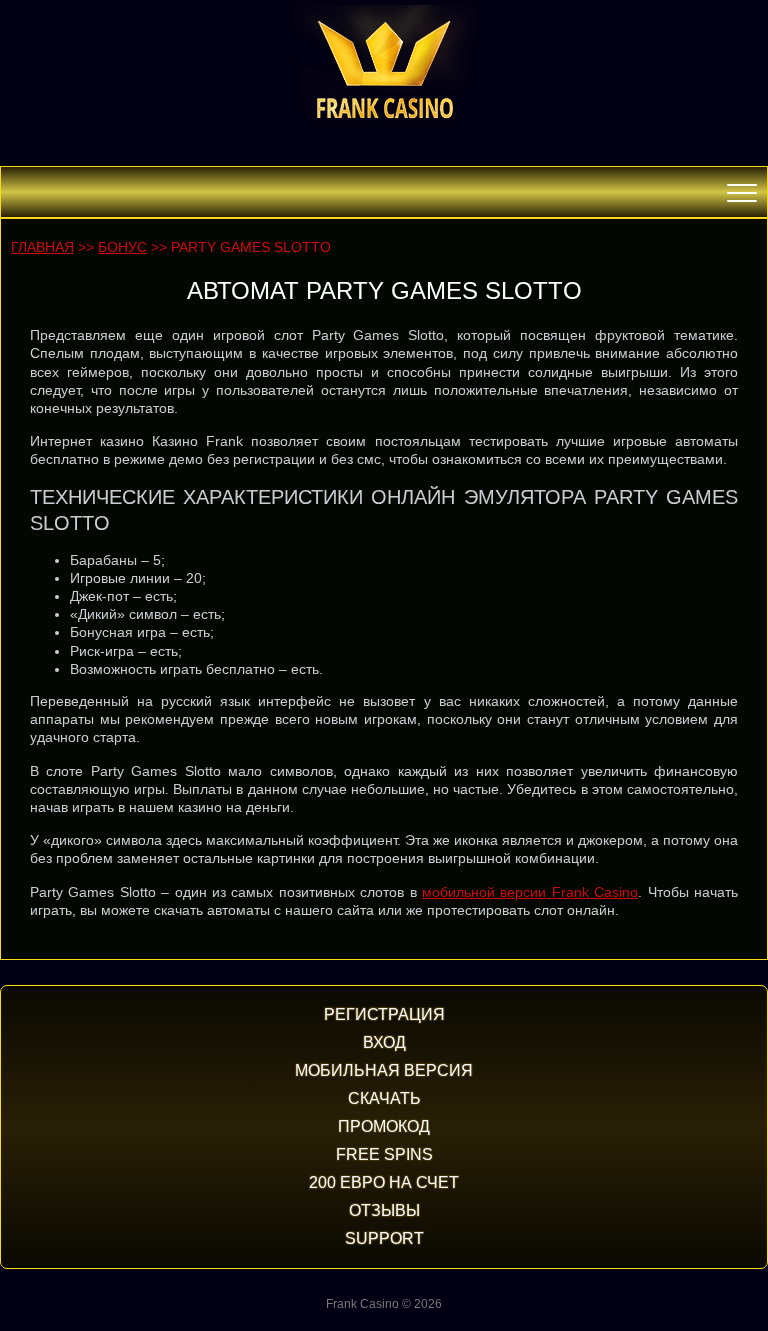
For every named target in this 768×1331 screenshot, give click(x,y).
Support (384, 1238)
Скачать (384, 1098)
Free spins (384, 1154)
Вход (384, 1042)
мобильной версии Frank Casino (530, 892)
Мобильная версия (384, 1070)
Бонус (122, 247)
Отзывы (384, 1210)
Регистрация (384, 1014)
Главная (42, 247)
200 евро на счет (384, 1182)
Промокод (384, 1126)
